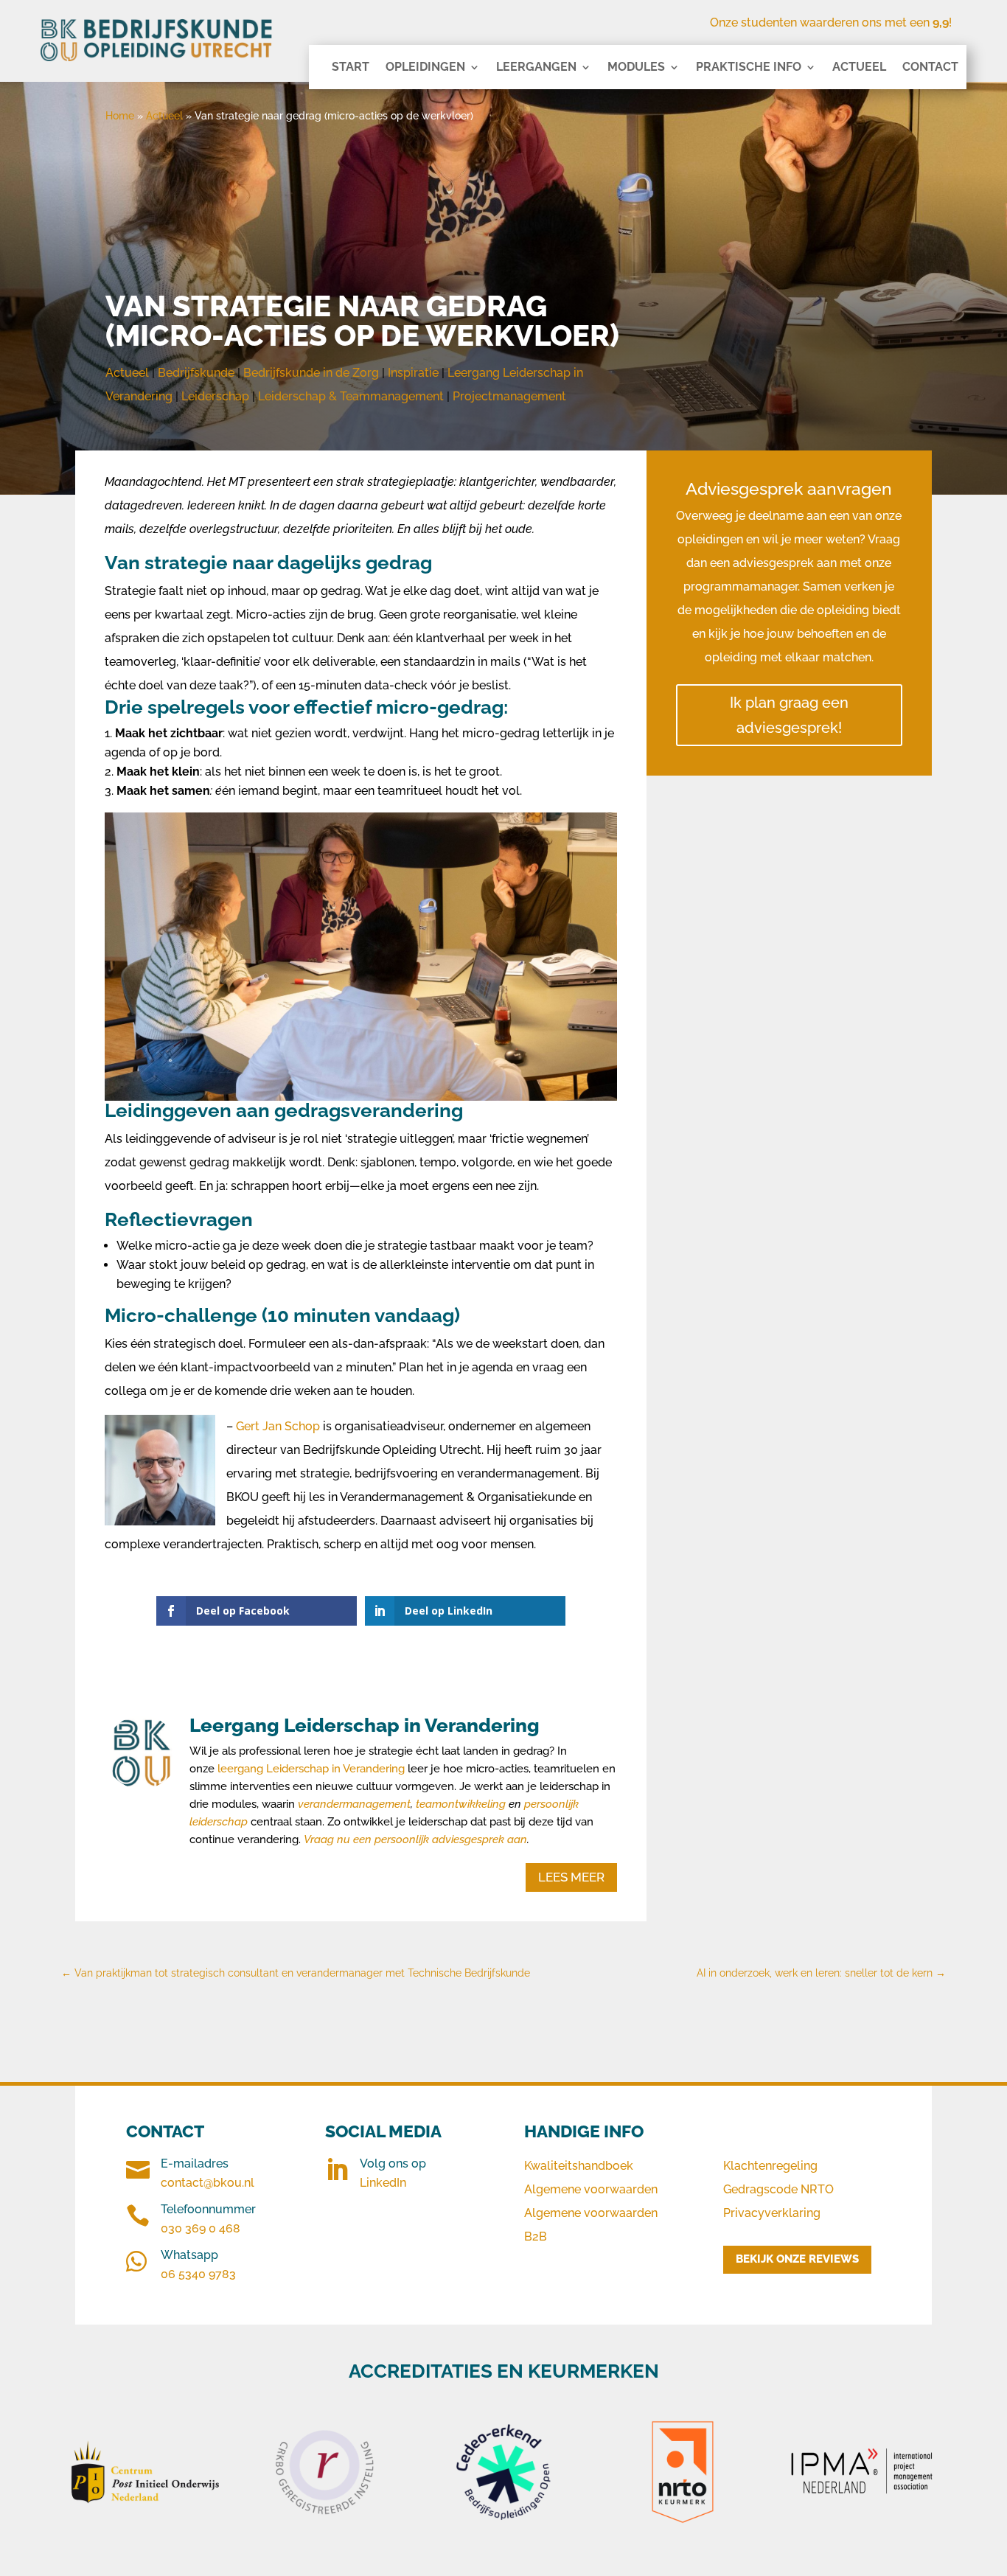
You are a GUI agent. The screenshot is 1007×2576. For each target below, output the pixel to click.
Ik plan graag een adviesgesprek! (789, 715)
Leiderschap (215, 396)
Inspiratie (413, 373)
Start (351, 68)
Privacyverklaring (772, 2213)
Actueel (859, 68)
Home (120, 116)
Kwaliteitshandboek (579, 2166)
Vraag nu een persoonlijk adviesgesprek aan (415, 1839)
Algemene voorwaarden (591, 2189)
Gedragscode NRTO (778, 2189)
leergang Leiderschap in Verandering (310, 1769)
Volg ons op (393, 2164)
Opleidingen (425, 68)
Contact (930, 68)
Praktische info (749, 68)
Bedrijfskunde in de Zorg (311, 373)
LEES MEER (571, 1877)
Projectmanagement (509, 396)
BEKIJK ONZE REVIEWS (797, 2259)
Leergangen (536, 68)
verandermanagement (354, 1804)
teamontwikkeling (461, 1804)
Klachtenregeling (770, 2166)
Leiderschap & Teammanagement (351, 396)
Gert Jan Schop (278, 1426)
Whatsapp (189, 2255)
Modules (636, 68)
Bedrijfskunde (196, 373)
